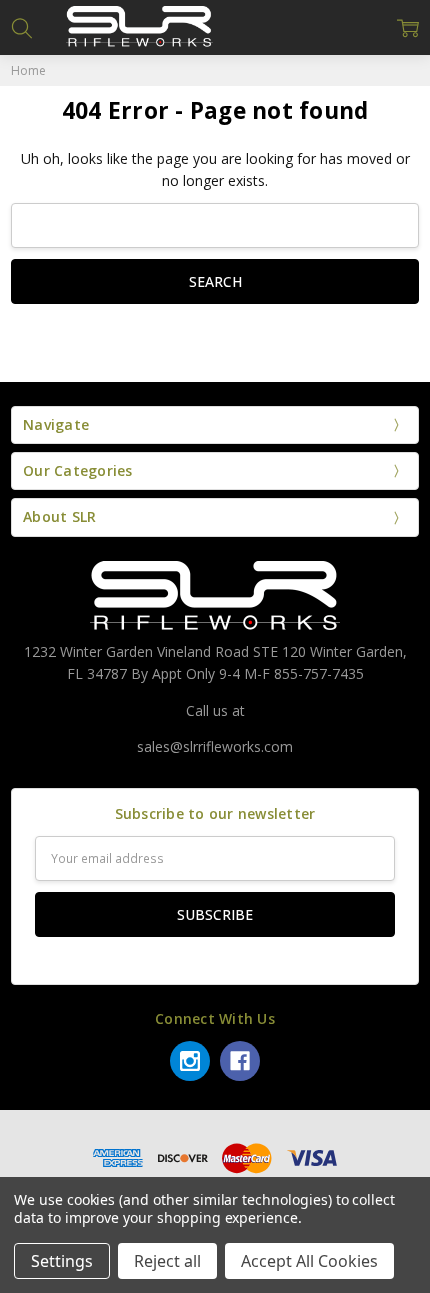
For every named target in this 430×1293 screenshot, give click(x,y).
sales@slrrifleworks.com (215, 746)
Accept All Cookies (309, 1261)
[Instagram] (190, 1061)
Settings (62, 1261)
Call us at (215, 710)
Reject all (167, 1261)
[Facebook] (240, 1061)
